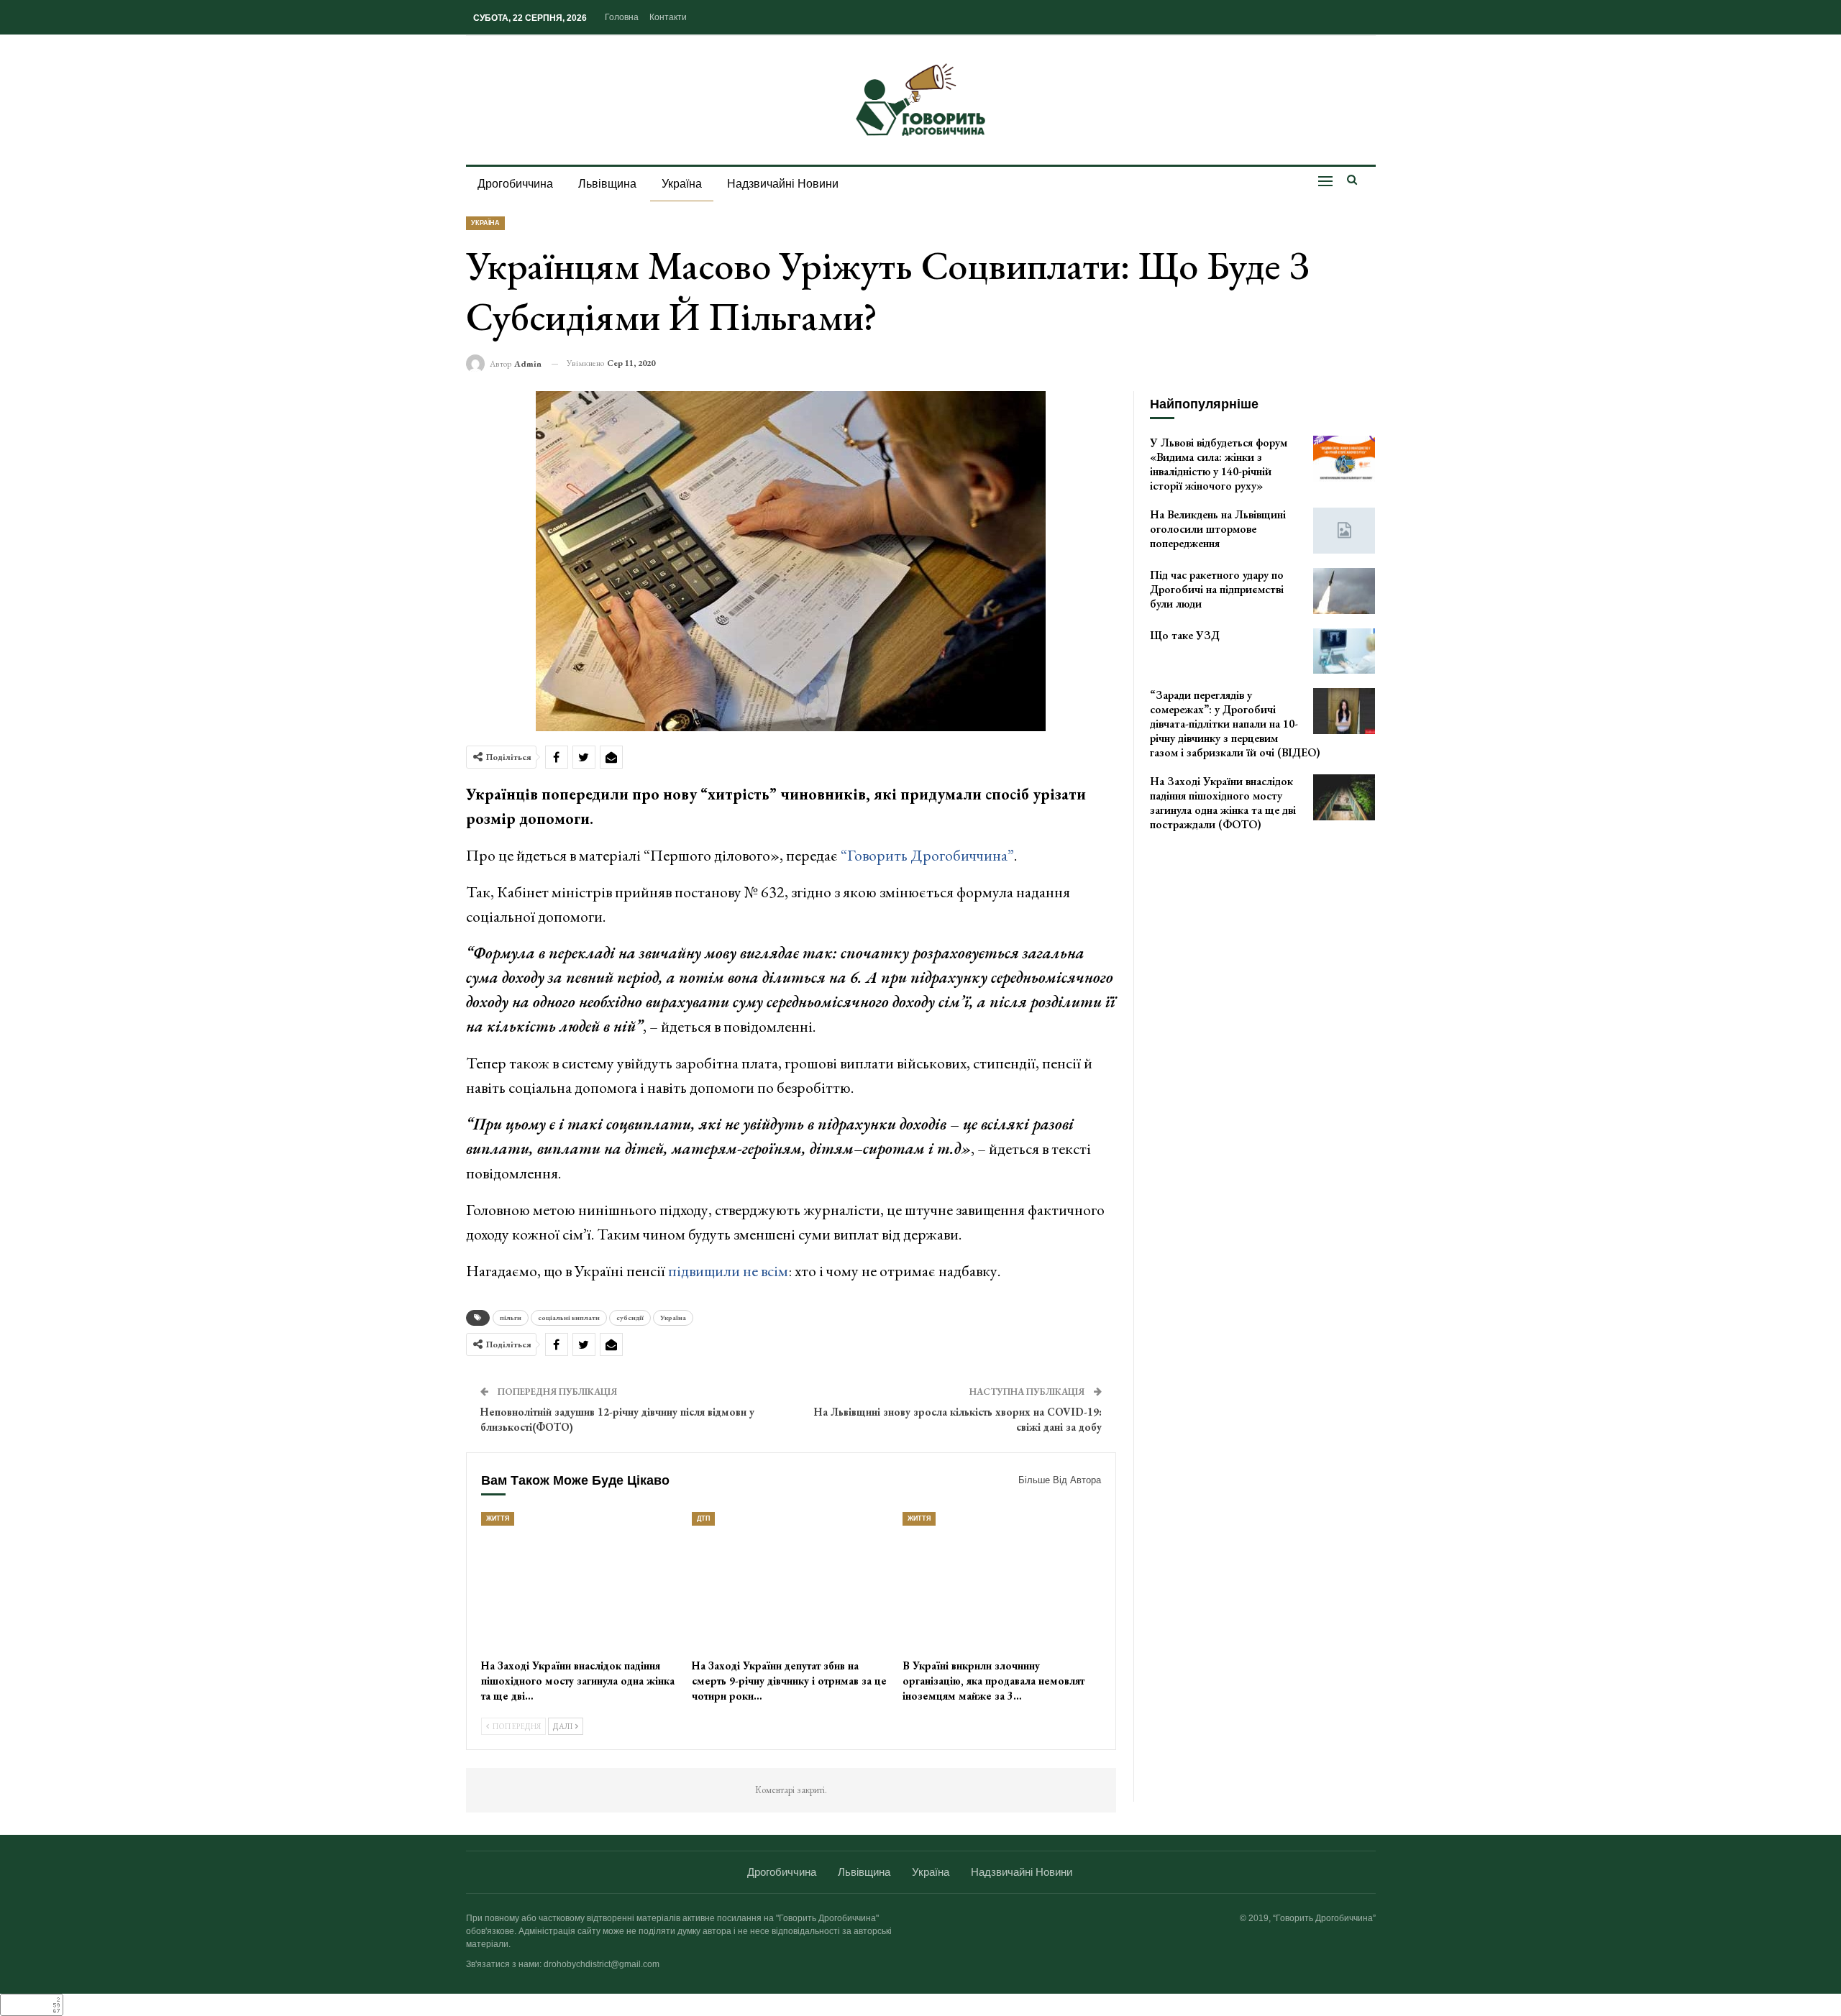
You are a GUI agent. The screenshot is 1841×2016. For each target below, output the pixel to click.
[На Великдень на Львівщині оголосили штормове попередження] (1344, 531)
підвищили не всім (728, 1271)
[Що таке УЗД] (1344, 651)
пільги (511, 1318)
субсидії (630, 1318)
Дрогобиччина (515, 184)
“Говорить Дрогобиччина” (927, 855)
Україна (682, 184)
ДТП (703, 1518)
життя (498, 1518)
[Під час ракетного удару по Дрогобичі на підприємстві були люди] (1344, 591)
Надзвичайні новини (783, 184)
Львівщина (607, 184)
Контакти (668, 17)
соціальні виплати (569, 1318)
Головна (622, 17)
